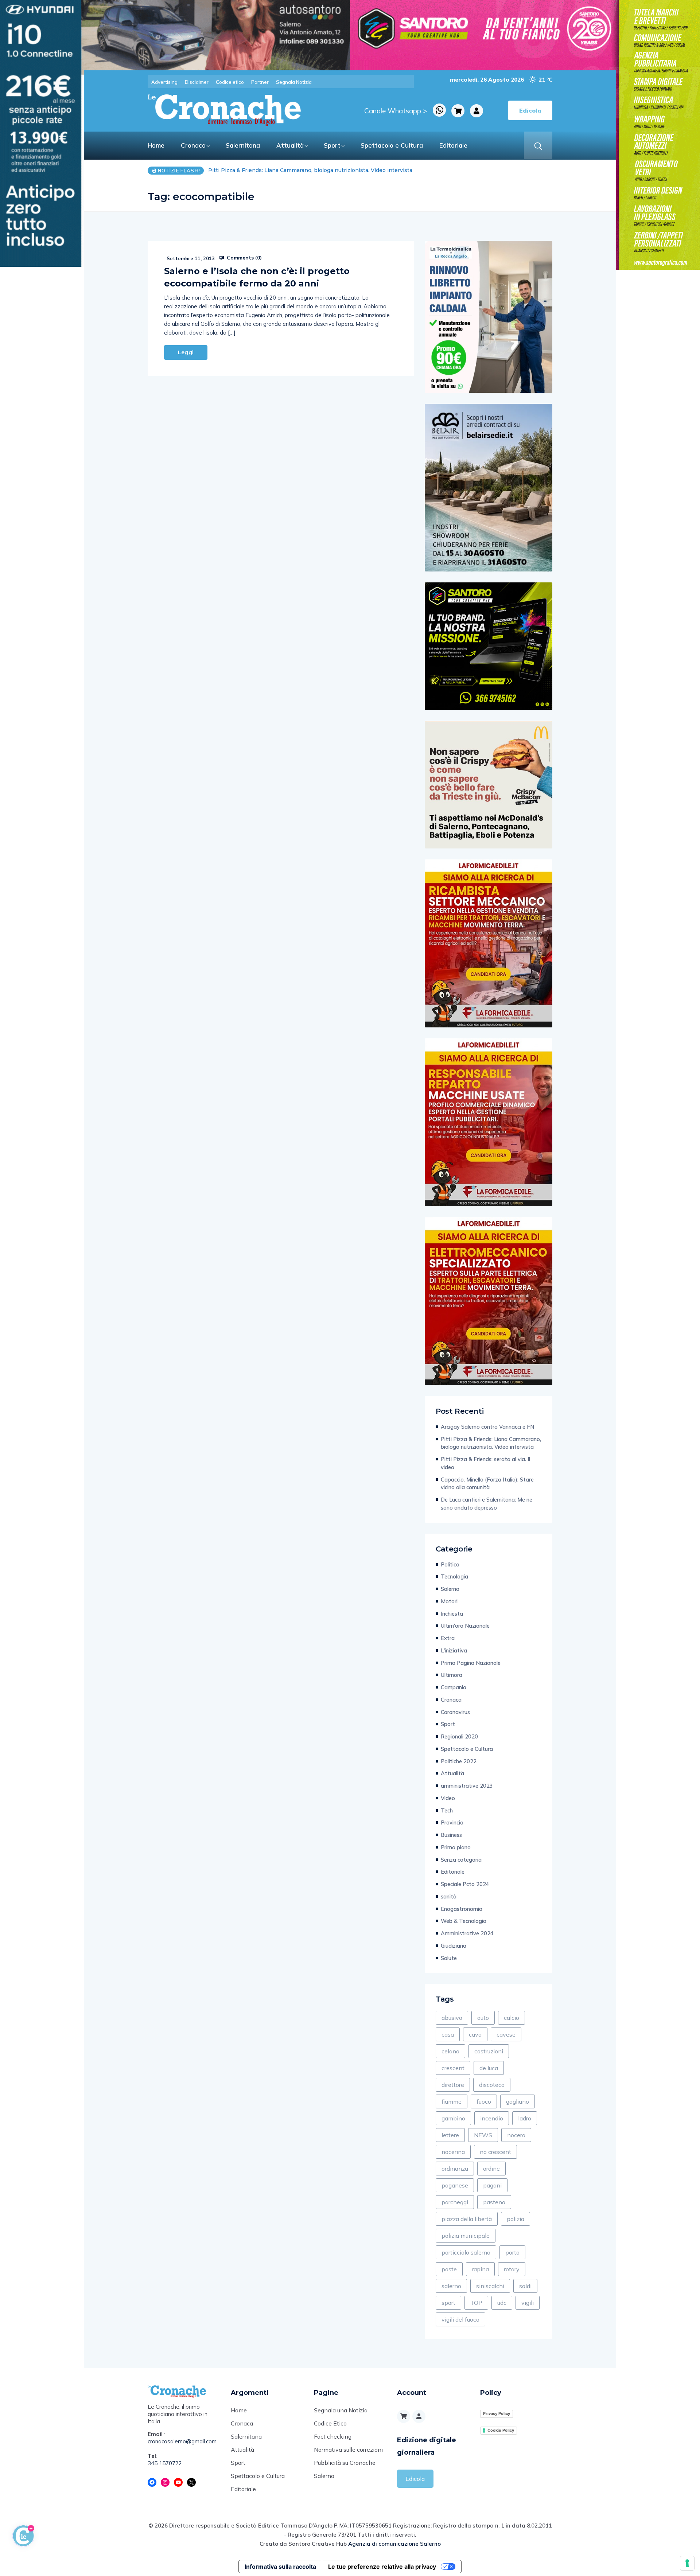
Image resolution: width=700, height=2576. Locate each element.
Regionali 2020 (459, 1736)
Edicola (415, 2479)
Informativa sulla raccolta (280, 2567)
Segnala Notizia (294, 82)
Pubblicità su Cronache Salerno (345, 2469)
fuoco (484, 2101)
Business (451, 1835)
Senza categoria (461, 1860)
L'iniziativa (454, 1650)
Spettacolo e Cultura (392, 145)
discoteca (492, 2085)
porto (512, 2252)
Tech (447, 1810)
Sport (332, 145)
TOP (476, 2303)
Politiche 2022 (459, 1761)
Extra (448, 1638)
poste (449, 2269)
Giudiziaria (454, 1946)
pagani (492, 2185)
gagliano (518, 2101)
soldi (525, 2286)
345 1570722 (165, 2463)
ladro (525, 2118)
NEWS (483, 2135)
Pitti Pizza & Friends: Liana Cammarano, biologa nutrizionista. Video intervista (491, 1443)
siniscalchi (490, 2286)
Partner (260, 82)
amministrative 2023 (467, 1786)
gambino (453, 2118)
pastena (494, 2202)
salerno (451, 2286)
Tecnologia (454, 1576)
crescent (453, 2068)
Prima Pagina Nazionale (471, 1663)
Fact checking (333, 2436)
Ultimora (452, 1675)
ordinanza (455, 2169)
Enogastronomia (462, 1909)
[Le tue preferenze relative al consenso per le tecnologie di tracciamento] (687, 2563)
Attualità (290, 145)
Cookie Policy (501, 2430)
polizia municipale (466, 2236)
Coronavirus (455, 1712)
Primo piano (456, 1847)
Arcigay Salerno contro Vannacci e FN (487, 1427)
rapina (480, 2269)
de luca (489, 2068)
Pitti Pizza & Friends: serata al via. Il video (262, 170)
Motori (449, 1601)
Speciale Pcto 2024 (465, 1884)
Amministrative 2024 (467, 1933)
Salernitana (243, 145)
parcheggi (455, 2202)
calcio (512, 2018)
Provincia (452, 1822)
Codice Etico (330, 2423)
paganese (455, 2185)
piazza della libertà (467, 2219)
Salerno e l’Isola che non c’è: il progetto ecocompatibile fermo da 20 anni (257, 277)
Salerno (450, 1589)
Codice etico (230, 82)
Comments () (244, 258)
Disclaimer (197, 82)
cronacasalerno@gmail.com (182, 2441)
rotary (512, 2269)
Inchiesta (452, 1614)
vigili (528, 2303)
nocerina (453, 2152)
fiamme (452, 2101)
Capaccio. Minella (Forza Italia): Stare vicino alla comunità (487, 1484)
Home (156, 145)
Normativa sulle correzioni (348, 2450)
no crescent (495, 2152)
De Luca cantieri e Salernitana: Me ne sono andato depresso (487, 1504)
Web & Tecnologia (464, 1921)
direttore (453, 2085)
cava (475, 2034)
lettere (450, 2135)
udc (502, 2303)
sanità (449, 1896)
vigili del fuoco (460, 2319)
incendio (492, 2118)
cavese (506, 2034)
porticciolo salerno (466, 2252)
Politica (450, 1564)
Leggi (186, 352)
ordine (491, 2169)
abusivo (452, 2018)
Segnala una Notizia (341, 2410)
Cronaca (193, 145)
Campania (454, 1687)
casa (448, 2034)
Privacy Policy (497, 2413)
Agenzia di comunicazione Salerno (394, 2544)
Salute (449, 1958)
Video (448, 1798)
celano (450, 2051)
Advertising (164, 82)
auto (483, 2018)
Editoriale (453, 145)
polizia (516, 2219)
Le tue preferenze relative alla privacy (382, 2567)
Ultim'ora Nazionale (465, 1626)
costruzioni (489, 2051)
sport (448, 2303)
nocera (516, 2135)
